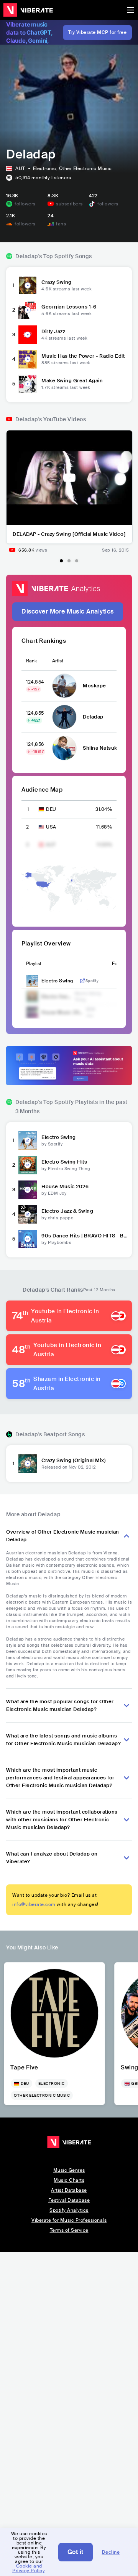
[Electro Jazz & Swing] (28, 1214)
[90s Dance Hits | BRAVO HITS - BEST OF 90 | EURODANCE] (28, 1239)
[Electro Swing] (28, 1140)
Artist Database (69, 2190)
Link (82, 981)
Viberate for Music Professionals (69, 2220)
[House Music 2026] (28, 1190)
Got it (76, 2552)
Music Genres (69, 2170)
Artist (58, 661)
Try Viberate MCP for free (98, 32)
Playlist (34, 964)
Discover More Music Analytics (68, 611)
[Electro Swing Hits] (28, 1165)
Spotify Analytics (69, 2210)
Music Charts (69, 2180)
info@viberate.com (34, 1904)
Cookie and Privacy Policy (28, 2568)
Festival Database (69, 2200)
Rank (31, 661)
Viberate (28, 10)
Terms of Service (69, 2230)
